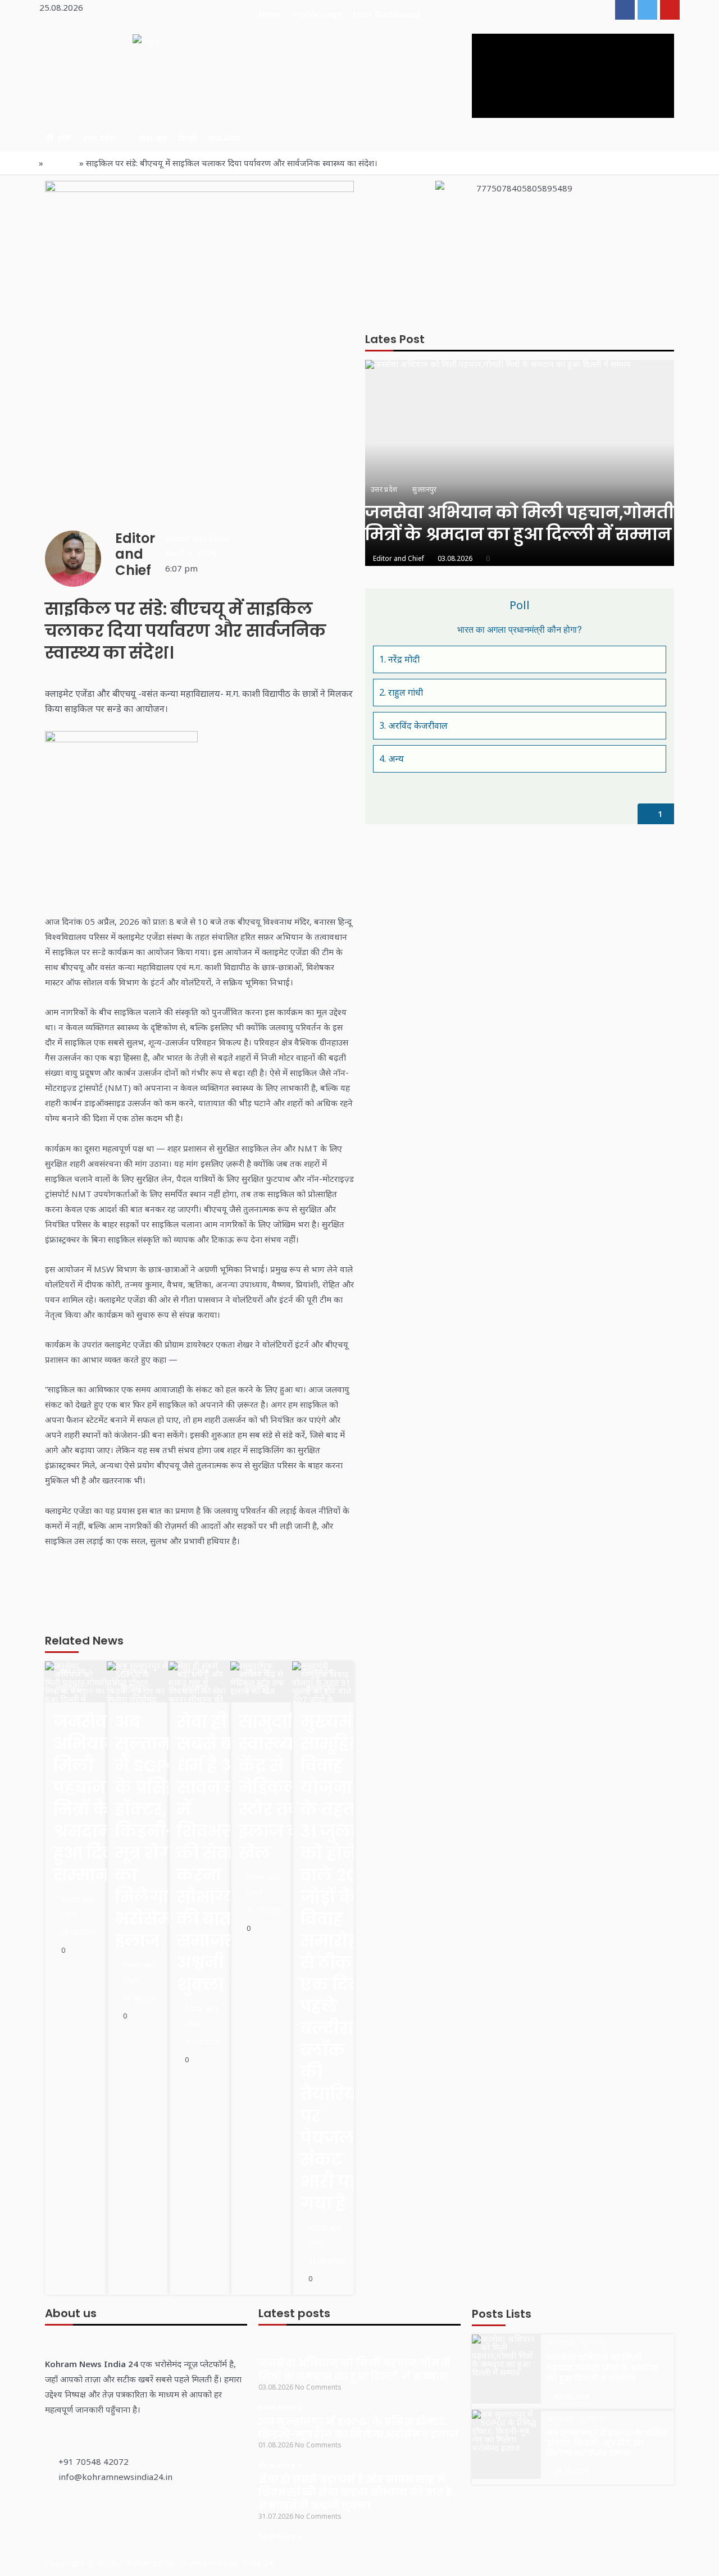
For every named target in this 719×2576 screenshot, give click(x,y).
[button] (262, 538)
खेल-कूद (153, 138)
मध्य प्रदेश (224, 138)
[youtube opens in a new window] (670, 10)
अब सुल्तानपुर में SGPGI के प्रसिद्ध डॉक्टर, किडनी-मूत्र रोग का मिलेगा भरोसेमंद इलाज (358, 2428)
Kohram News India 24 (228, 2563)
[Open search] (564, 137)
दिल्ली (188, 138)
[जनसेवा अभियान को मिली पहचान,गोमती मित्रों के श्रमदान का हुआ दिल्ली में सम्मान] (520, 463)
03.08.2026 (79, 1932)
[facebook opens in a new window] (625, 10)
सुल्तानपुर (71, 1687)
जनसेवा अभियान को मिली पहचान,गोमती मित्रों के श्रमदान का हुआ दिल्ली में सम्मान (354, 2369)
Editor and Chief (78, 1907)
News (270, 14)
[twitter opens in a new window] (647, 10)
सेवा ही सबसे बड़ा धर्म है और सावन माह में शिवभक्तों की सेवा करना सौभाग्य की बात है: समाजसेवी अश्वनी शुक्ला (356, 2492)
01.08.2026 (140, 1998)
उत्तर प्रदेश (99, 138)
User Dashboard (387, 14)
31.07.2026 (202, 2042)
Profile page (317, 14)
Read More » (280, 2407)
